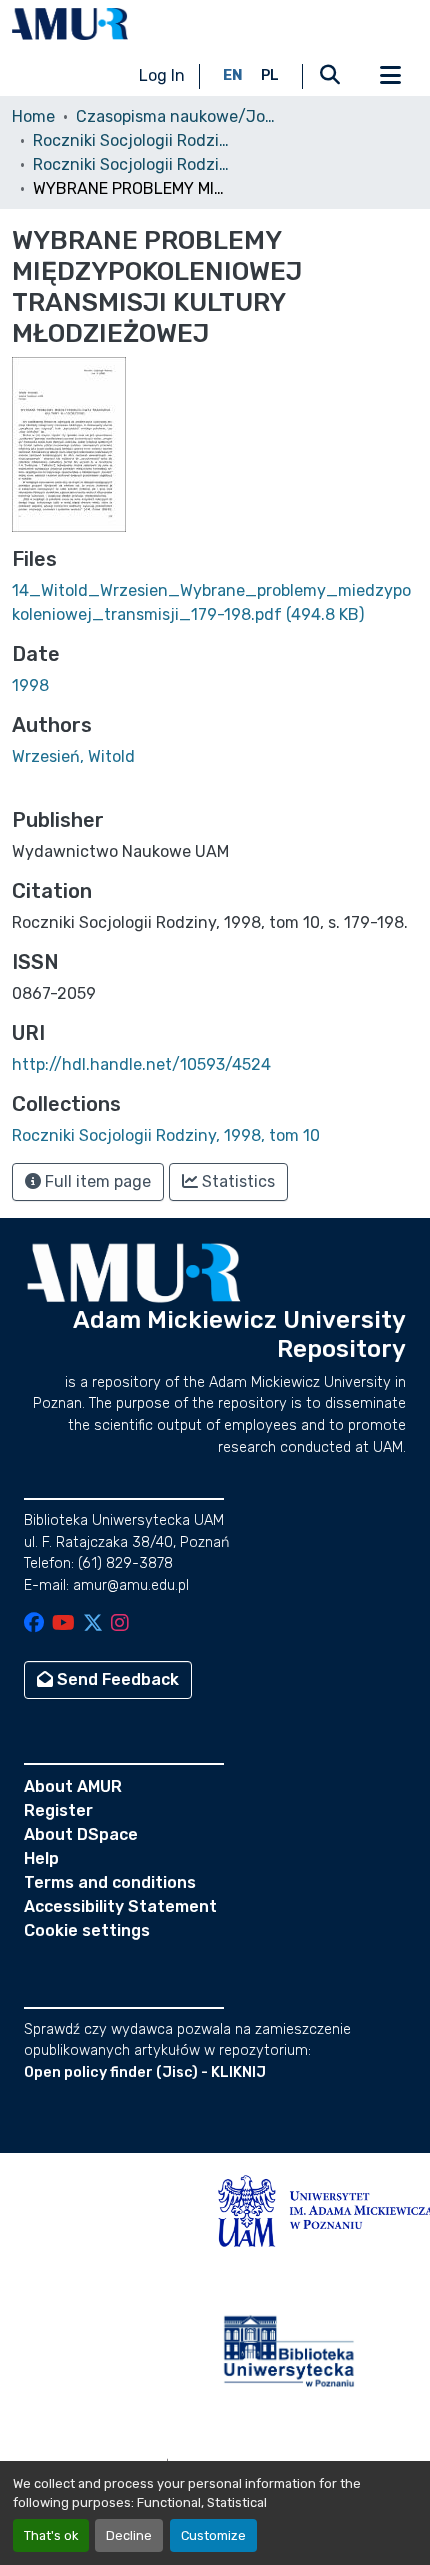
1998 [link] (30, 685)
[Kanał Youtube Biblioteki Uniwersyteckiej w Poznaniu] (63, 1624)
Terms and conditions (110, 1882)
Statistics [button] (236, 1181)
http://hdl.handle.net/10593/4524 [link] (141, 1064)
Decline (129, 2535)
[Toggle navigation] (390, 76)
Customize (213, 2535)
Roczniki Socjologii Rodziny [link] (133, 140)
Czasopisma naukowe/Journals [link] (176, 116)
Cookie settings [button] (87, 1930)
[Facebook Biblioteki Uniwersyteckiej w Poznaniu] (34, 1624)
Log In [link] (162, 75)
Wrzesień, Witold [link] (73, 756)
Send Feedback (116, 1679)
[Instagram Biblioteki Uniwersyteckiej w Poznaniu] (120, 1624)
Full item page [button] (96, 1181)
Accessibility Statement (120, 1906)
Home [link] (33, 116)
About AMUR (73, 1786)
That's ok (51, 2535)
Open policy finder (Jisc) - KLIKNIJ (145, 2072)
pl (270, 75)
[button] (70, 24)
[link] (215, 603)
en (233, 75)
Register (58, 1810)
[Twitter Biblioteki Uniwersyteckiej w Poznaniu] (93, 1624)
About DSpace (81, 1834)
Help (41, 1858)
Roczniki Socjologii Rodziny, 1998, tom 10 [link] (133, 164)
